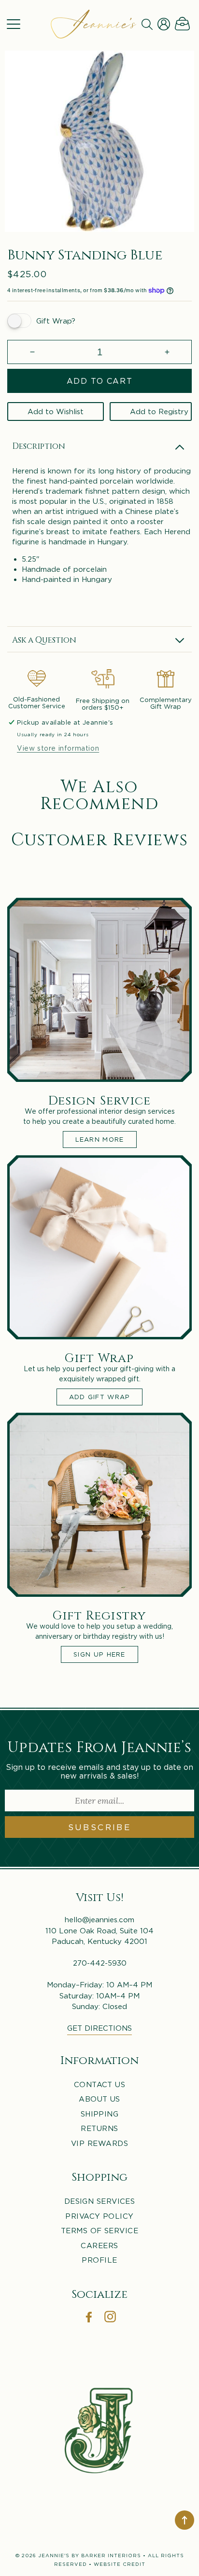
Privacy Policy (99, 2216)
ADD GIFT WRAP (100, 1397)
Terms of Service (99, 2230)
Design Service (100, 1100)
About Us (99, 2099)
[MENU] (13, 24)
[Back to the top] (185, 2520)
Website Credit (120, 2564)
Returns (99, 2128)
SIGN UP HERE (99, 1654)
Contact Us (100, 2084)
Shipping (100, 2114)
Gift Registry (99, 1615)
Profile (99, 2260)
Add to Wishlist (56, 411)
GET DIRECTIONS (99, 2028)
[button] (13, 24)
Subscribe (100, 1827)
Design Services (100, 2201)
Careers (99, 2245)
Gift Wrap (99, 1357)
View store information (58, 748)
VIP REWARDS (99, 2143)
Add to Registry (159, 411)
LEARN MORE (100, 1139)
